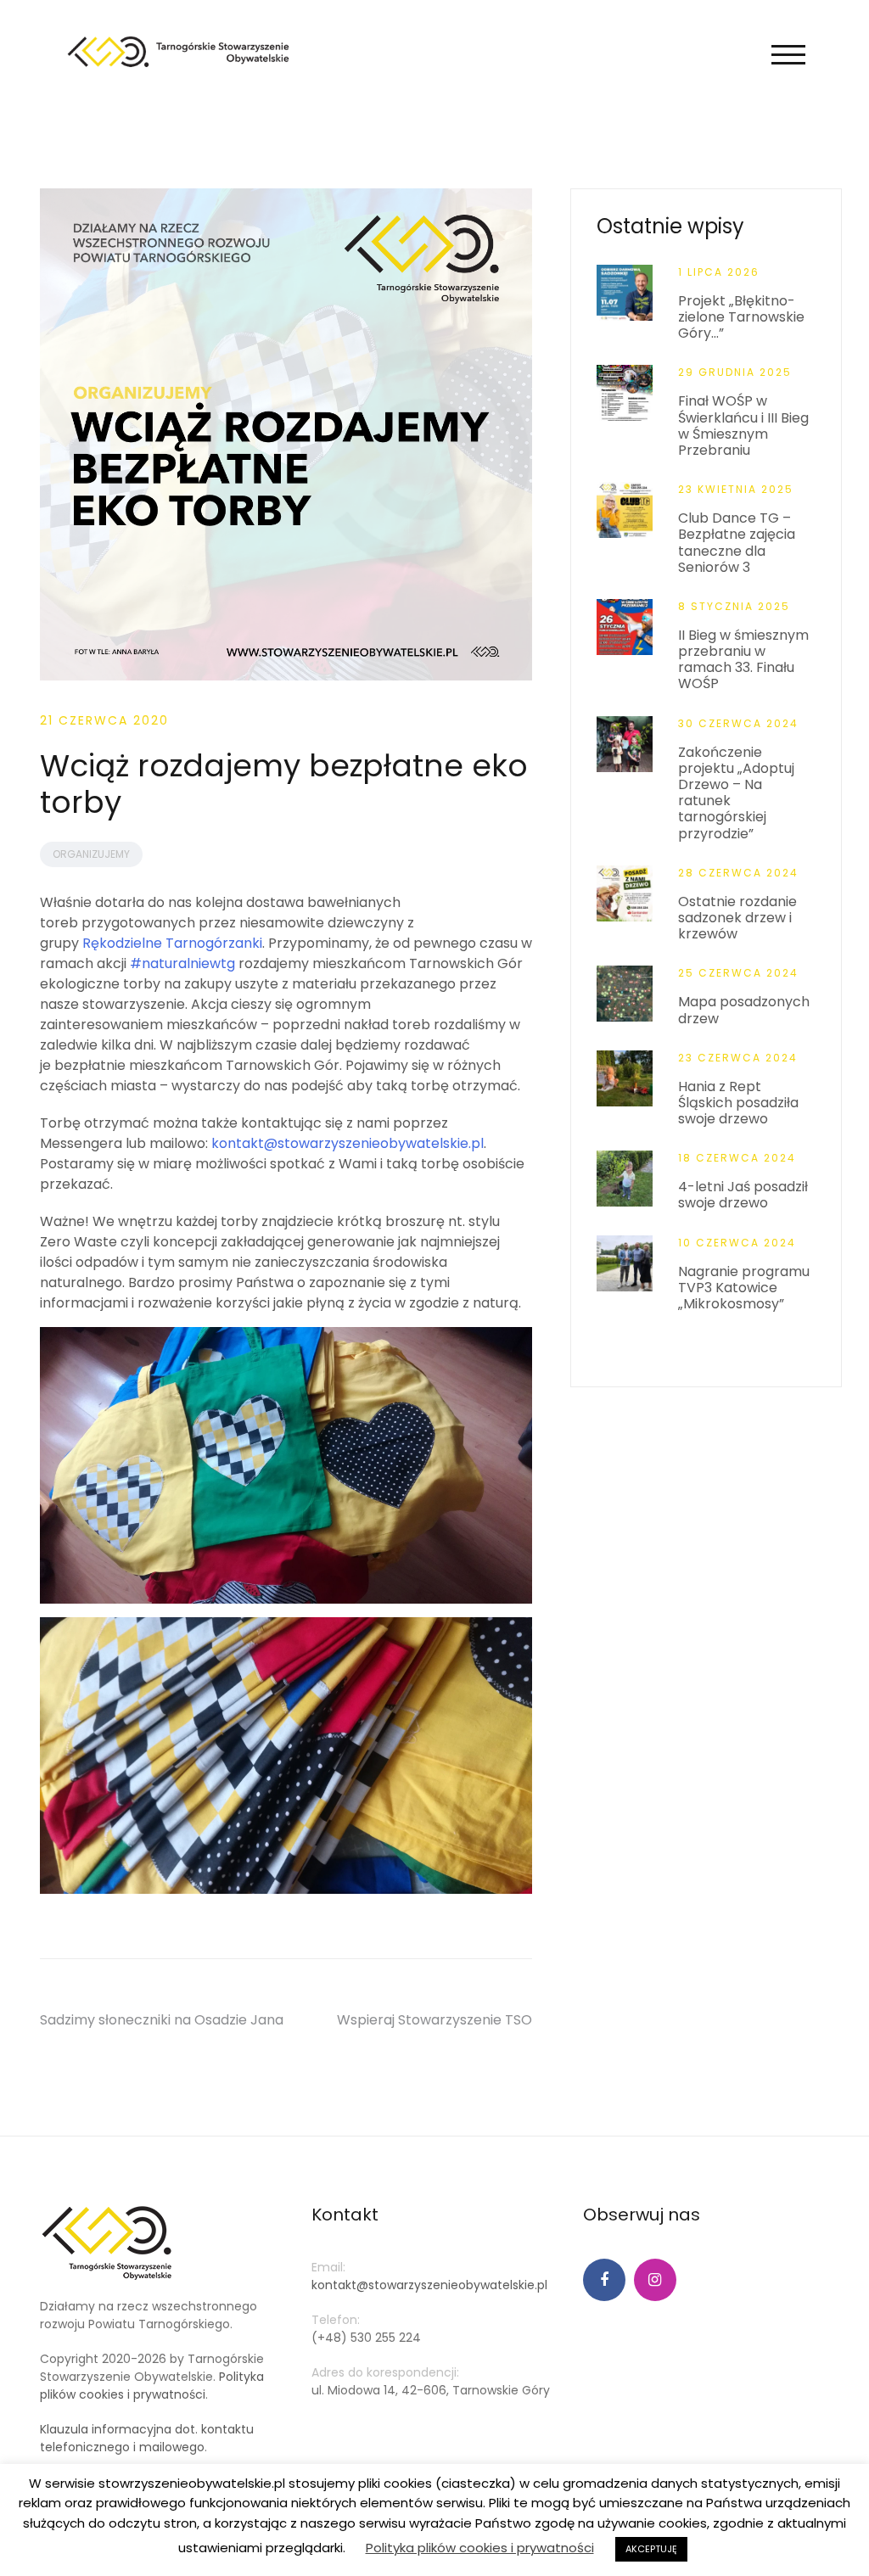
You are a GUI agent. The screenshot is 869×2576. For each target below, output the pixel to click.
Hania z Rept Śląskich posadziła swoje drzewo (738, 1103)
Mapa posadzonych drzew (744, 1010)
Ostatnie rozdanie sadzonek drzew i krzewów (737, 918)
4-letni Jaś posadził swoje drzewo (743, 1195)
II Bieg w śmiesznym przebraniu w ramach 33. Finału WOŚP (743, 660)
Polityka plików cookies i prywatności (152, 2386)
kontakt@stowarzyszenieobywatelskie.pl (348, 1143)
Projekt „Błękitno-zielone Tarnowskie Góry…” (741, 317)
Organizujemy (91, 854)
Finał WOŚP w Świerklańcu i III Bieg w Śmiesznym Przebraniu (743, 426)
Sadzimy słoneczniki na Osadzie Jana (162, 2020)
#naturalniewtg (182, 963)
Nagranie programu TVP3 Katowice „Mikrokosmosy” (744, 1288)
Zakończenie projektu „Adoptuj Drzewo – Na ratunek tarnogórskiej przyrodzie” (736, 793)
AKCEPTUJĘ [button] (651, 2549)
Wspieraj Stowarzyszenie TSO (434, 2020)
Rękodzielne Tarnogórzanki (172, 943)
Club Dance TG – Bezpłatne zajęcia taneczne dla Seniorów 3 (737, 543)
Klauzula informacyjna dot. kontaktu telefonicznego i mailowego (147, 2438)
